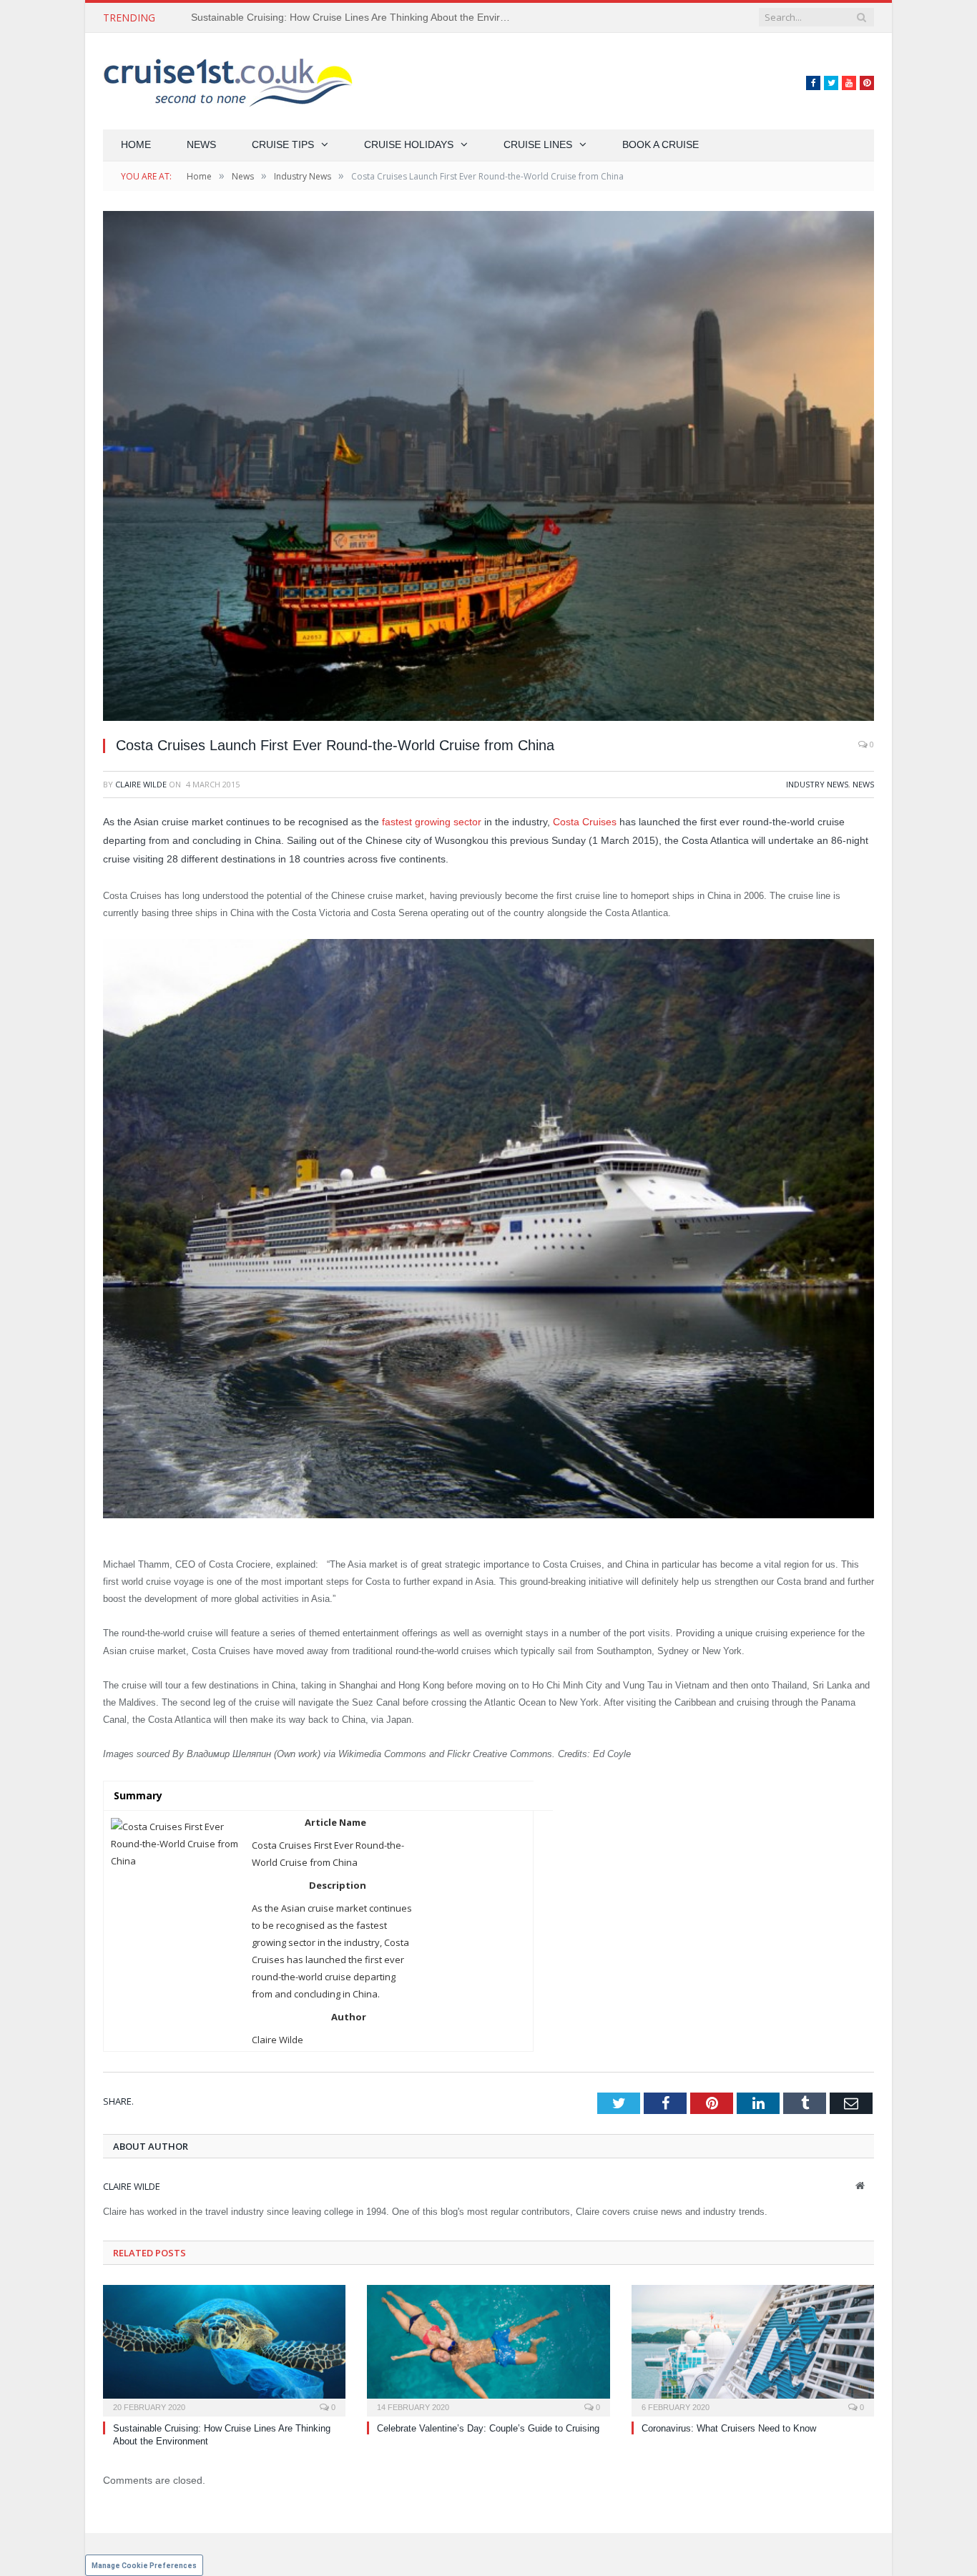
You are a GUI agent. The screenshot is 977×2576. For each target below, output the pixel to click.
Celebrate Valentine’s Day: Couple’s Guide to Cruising (313, 17)
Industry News (817, 784)
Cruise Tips (283, 144)
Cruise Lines (538, 144)
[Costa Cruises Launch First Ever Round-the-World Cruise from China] (488, 468)
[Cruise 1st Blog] (228, 81)
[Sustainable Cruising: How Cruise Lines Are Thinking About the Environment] (224, 2349)
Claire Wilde (141, 784)
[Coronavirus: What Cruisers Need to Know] (753, 2349)
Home (136, 144)
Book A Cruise (661, 144)
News (201, 144)
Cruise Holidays (409, 144)
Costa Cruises (585, 822)
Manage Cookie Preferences (144, 2566)
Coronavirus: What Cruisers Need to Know (729, 2428)
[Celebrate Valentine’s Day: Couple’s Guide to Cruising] (488, 2349)
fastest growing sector (432, 822)
